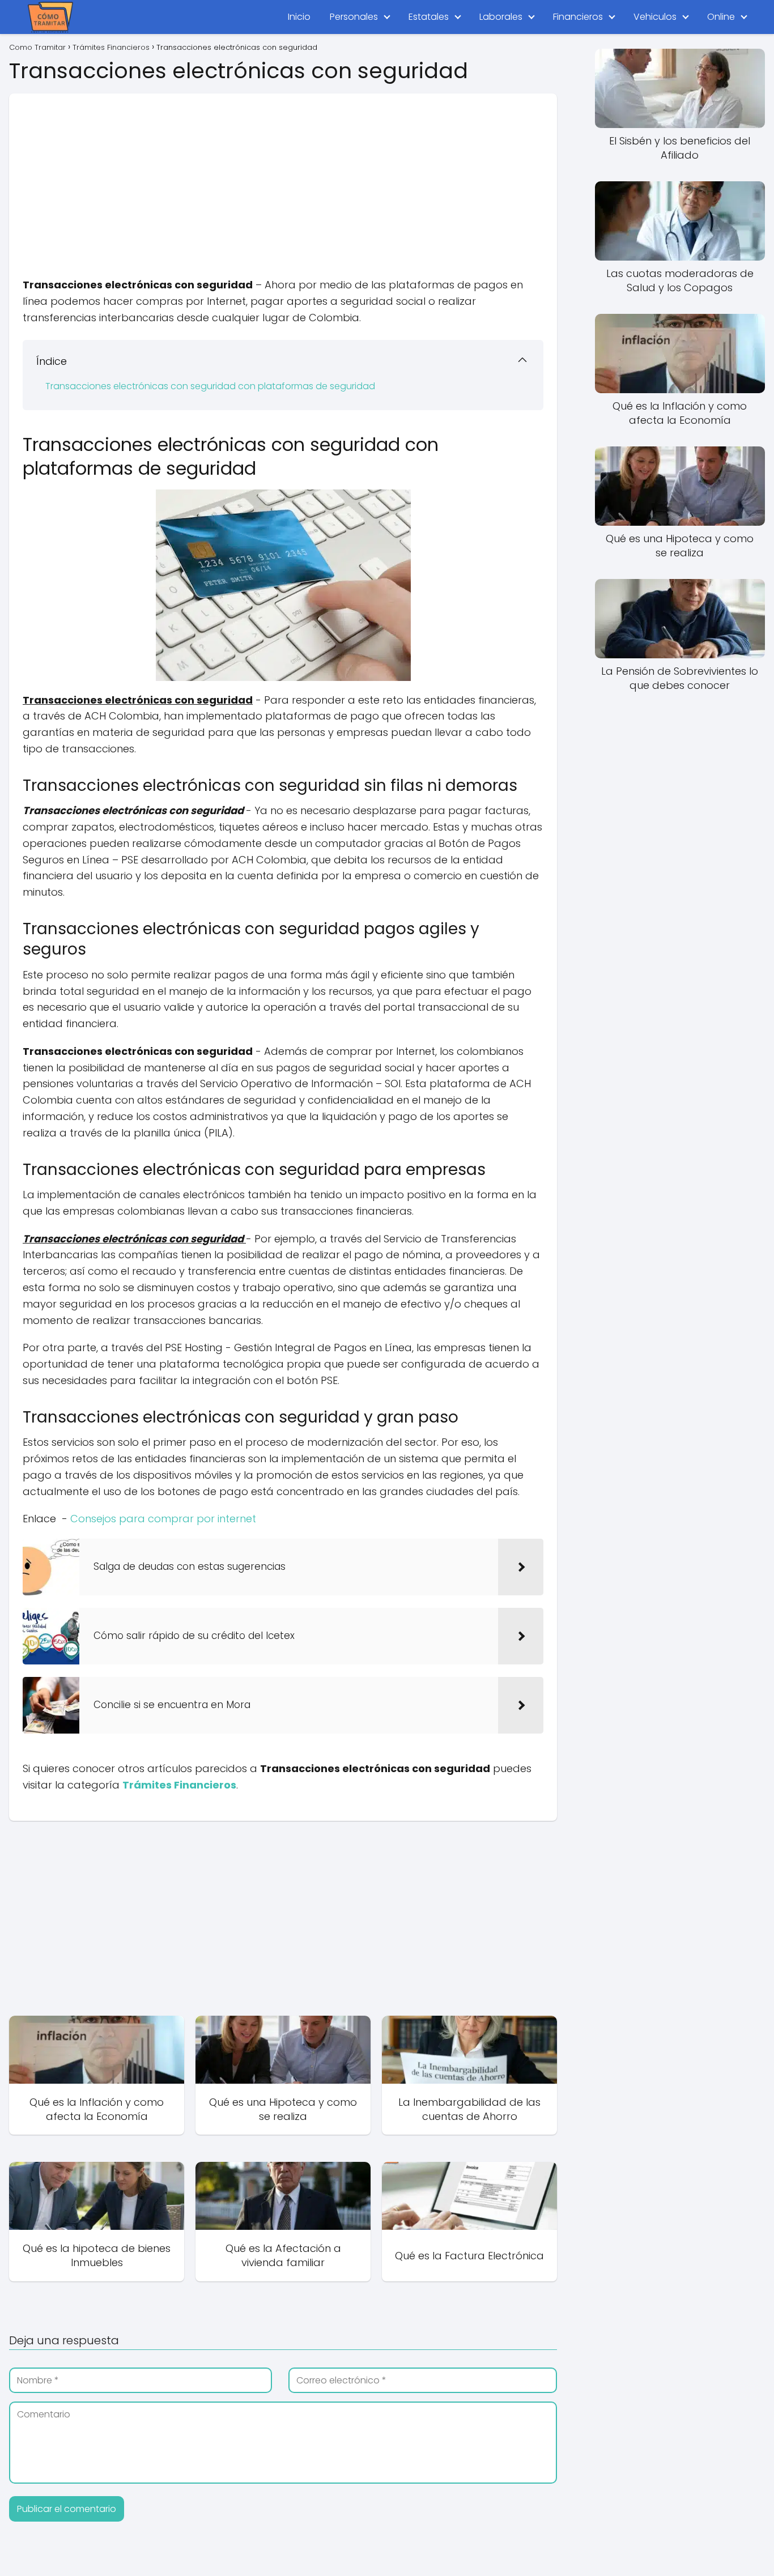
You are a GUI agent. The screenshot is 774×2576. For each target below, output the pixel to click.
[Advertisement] (283, 173)
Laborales (501, 17)
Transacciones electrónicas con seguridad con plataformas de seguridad (210, 386)
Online (721, 17)
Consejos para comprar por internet (163, 1519)
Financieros (578, 17)
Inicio (299, 17)
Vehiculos (655, 17)
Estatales (429, 17)
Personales (354, 17)
